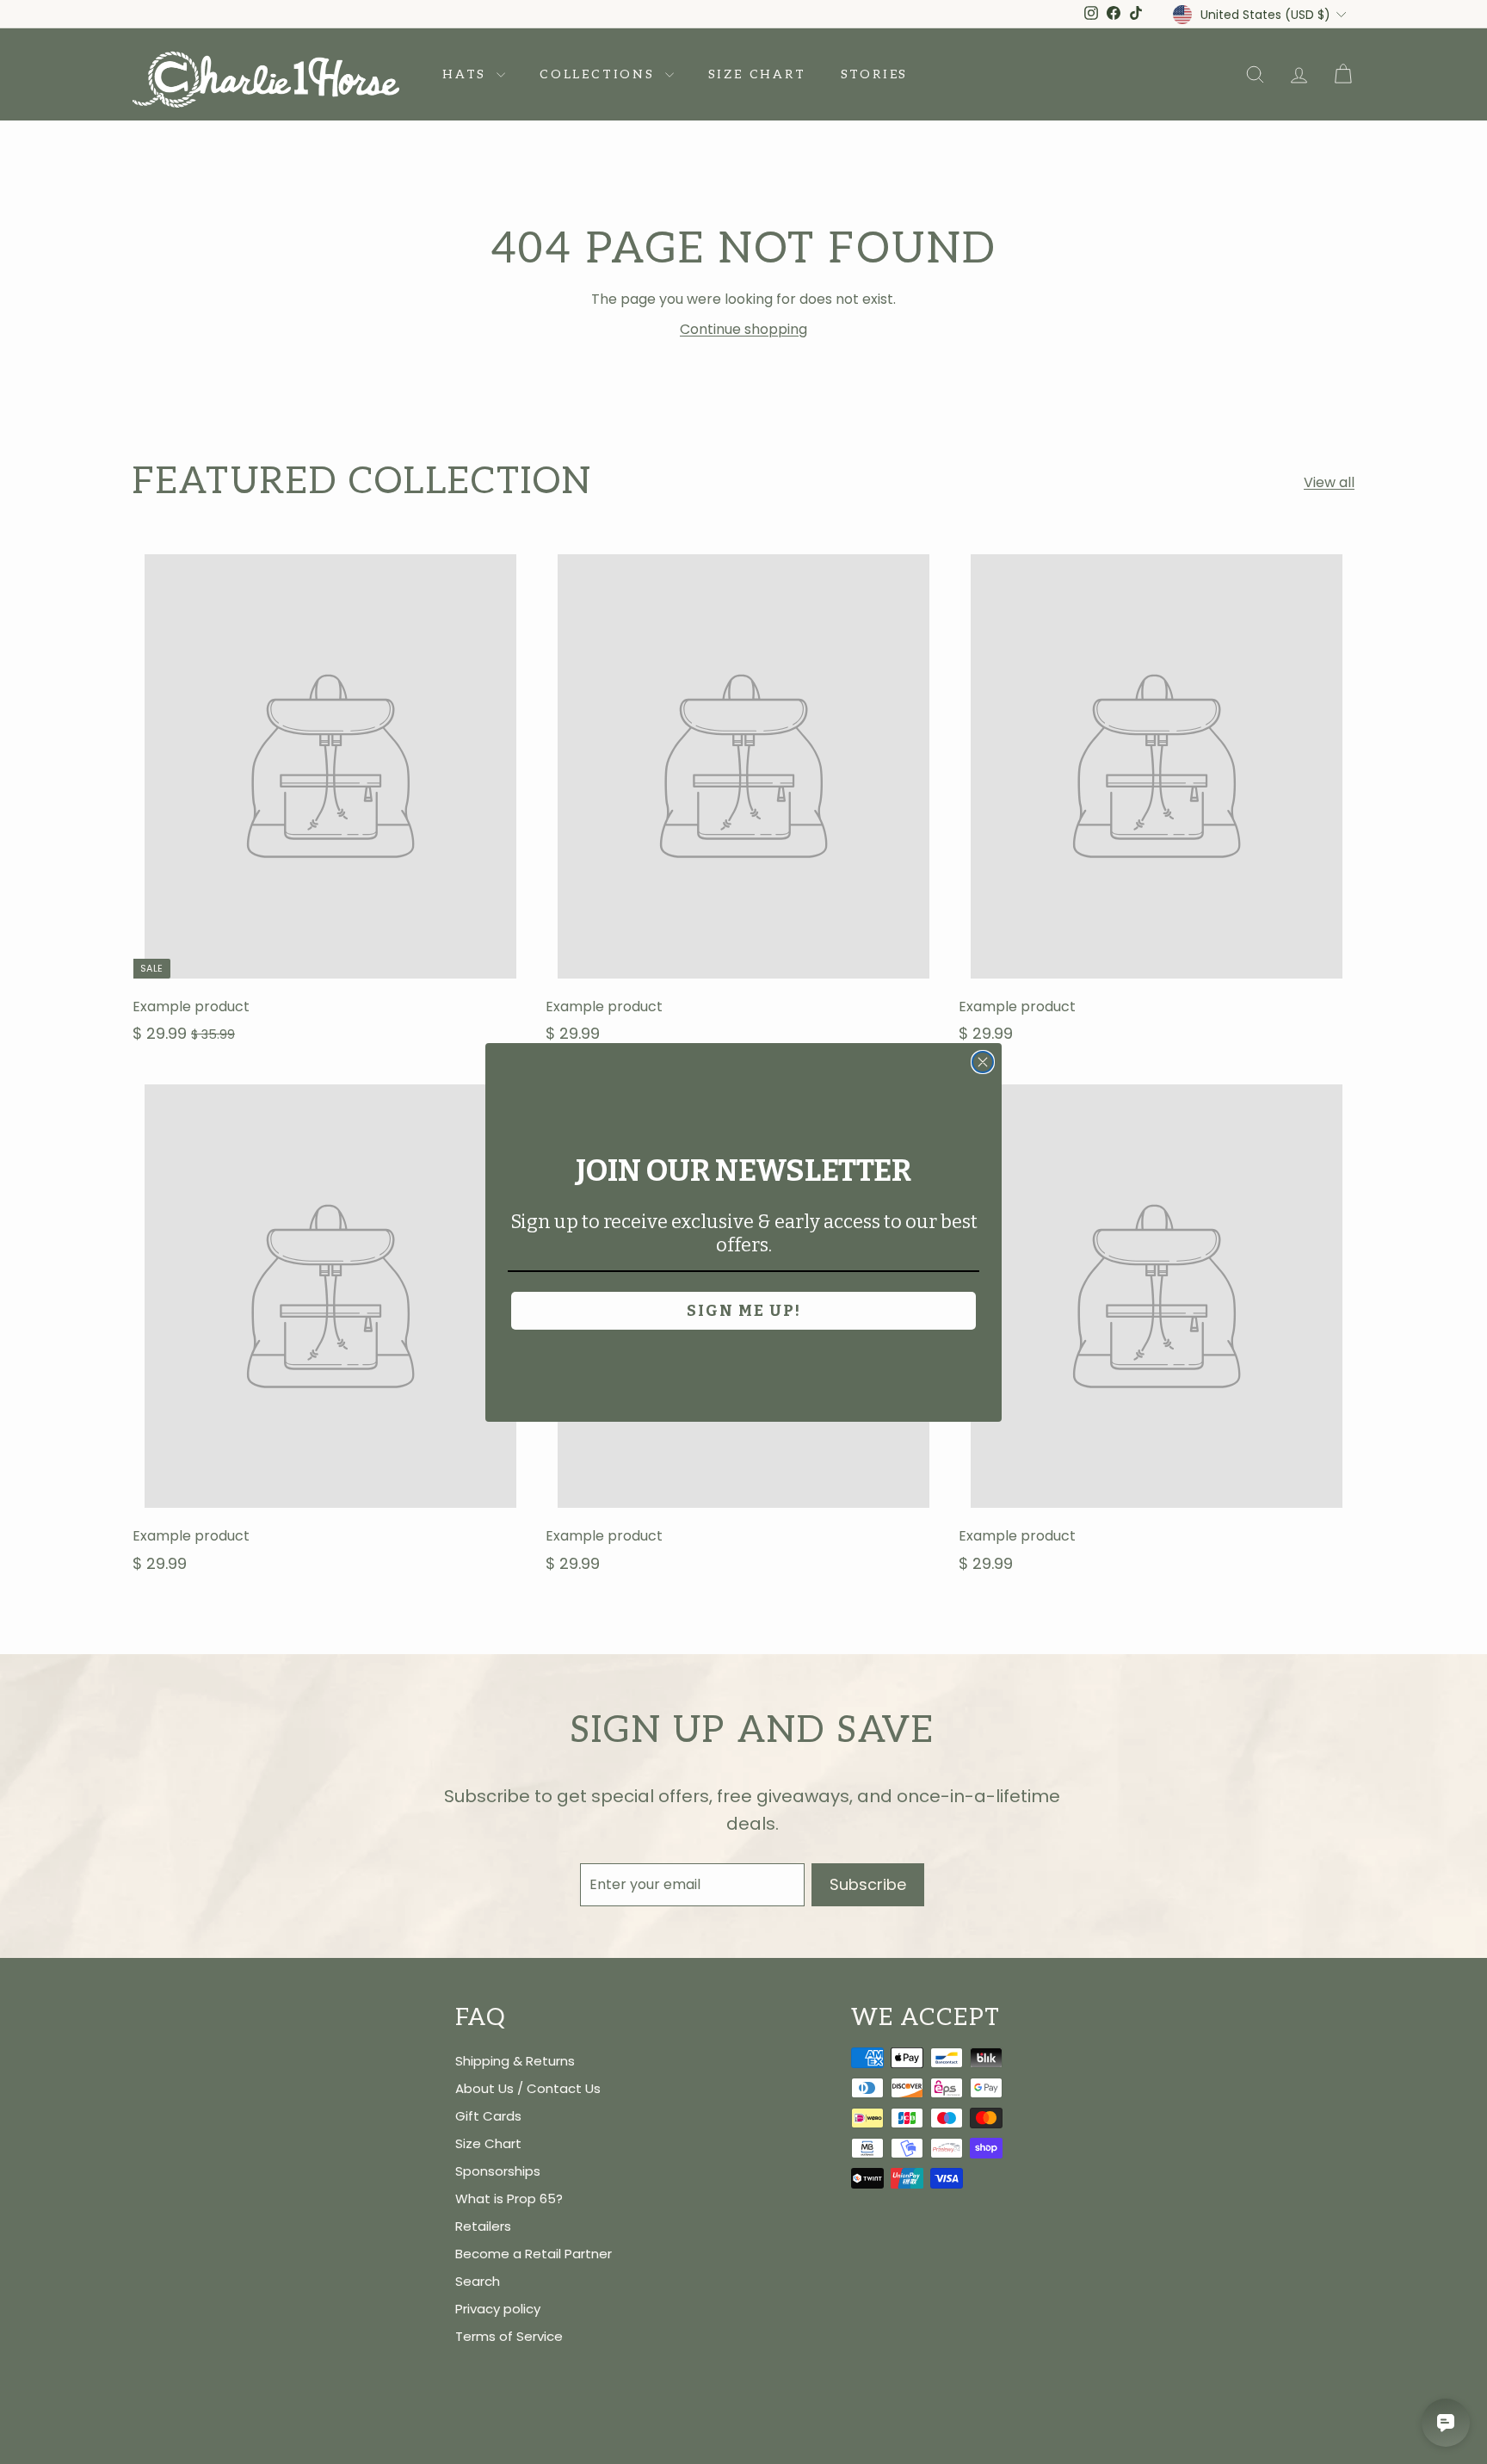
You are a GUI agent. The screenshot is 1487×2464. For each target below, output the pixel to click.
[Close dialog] (983, 1062)
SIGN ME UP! (744, 1311)
